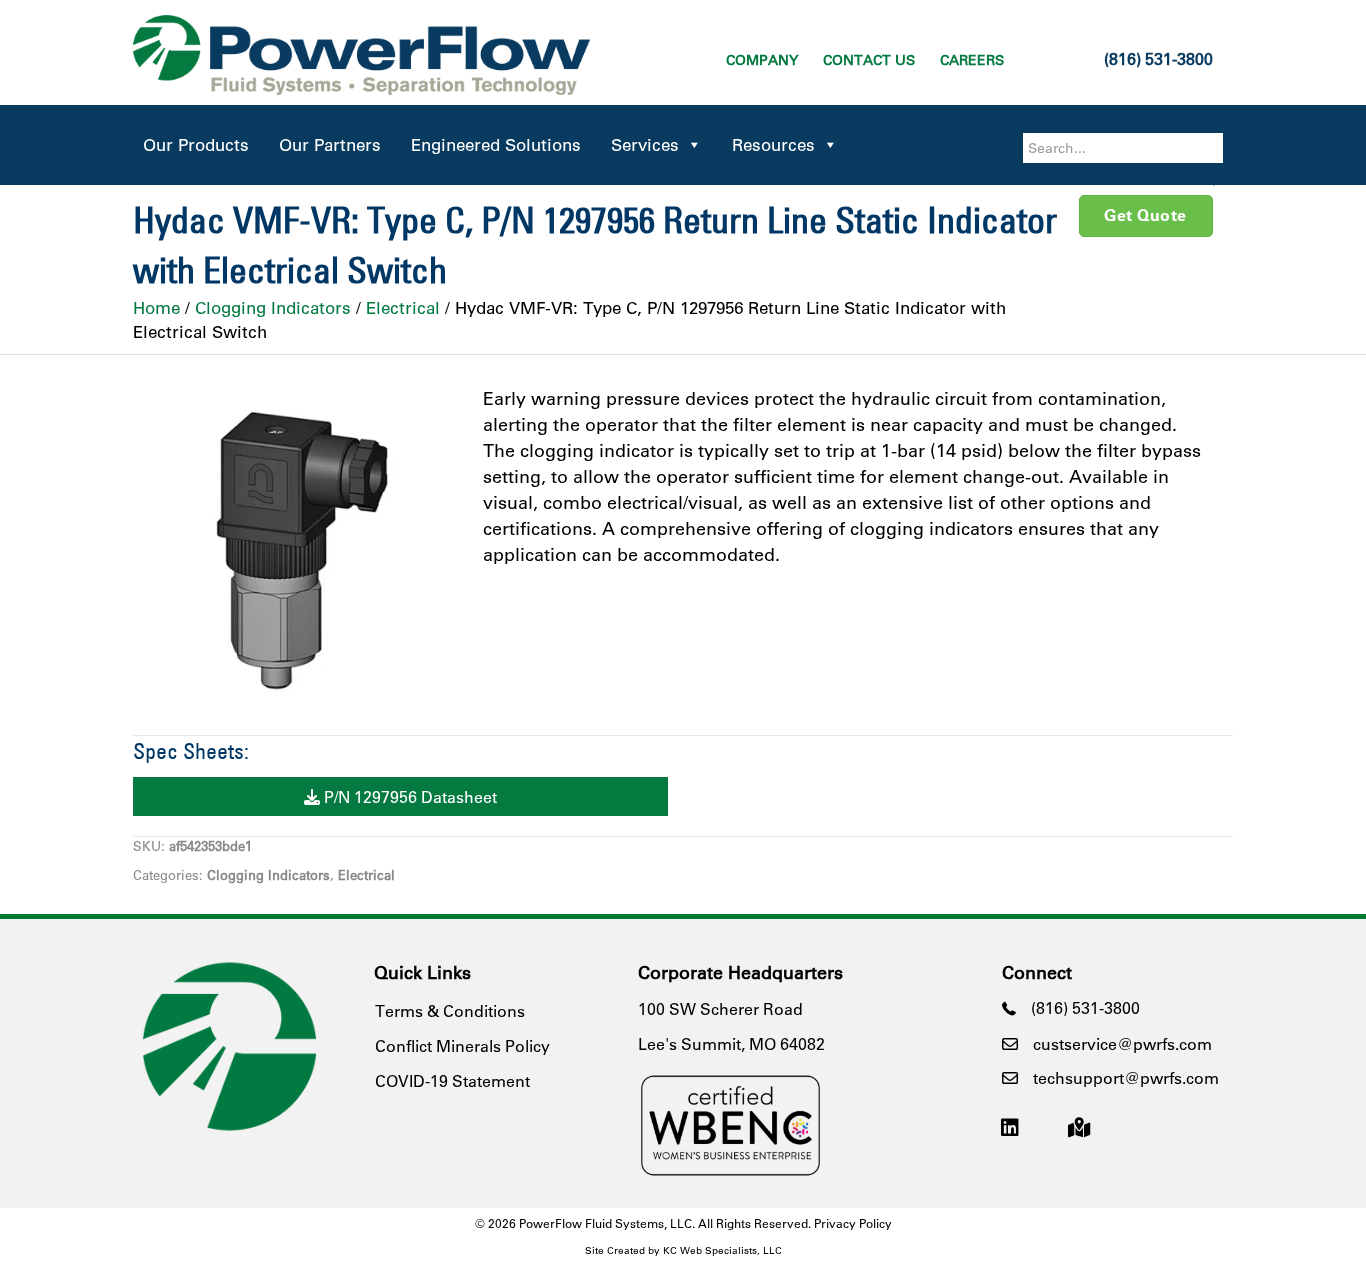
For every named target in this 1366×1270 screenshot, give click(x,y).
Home (156, 307)
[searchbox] (1123, 148)
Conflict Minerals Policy (462, 1045)
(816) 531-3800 (1158, 58)
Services (645, 144)
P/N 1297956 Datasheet (408, 796)
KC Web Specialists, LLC (722, 1250)
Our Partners (330, 144)
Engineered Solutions (496, 144)
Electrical (403, 307)
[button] (1208, 178)
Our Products (196, 144)
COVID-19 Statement (452, 1080)
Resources (773, 144)
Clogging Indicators (273, 307)
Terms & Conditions (450, 1010)
